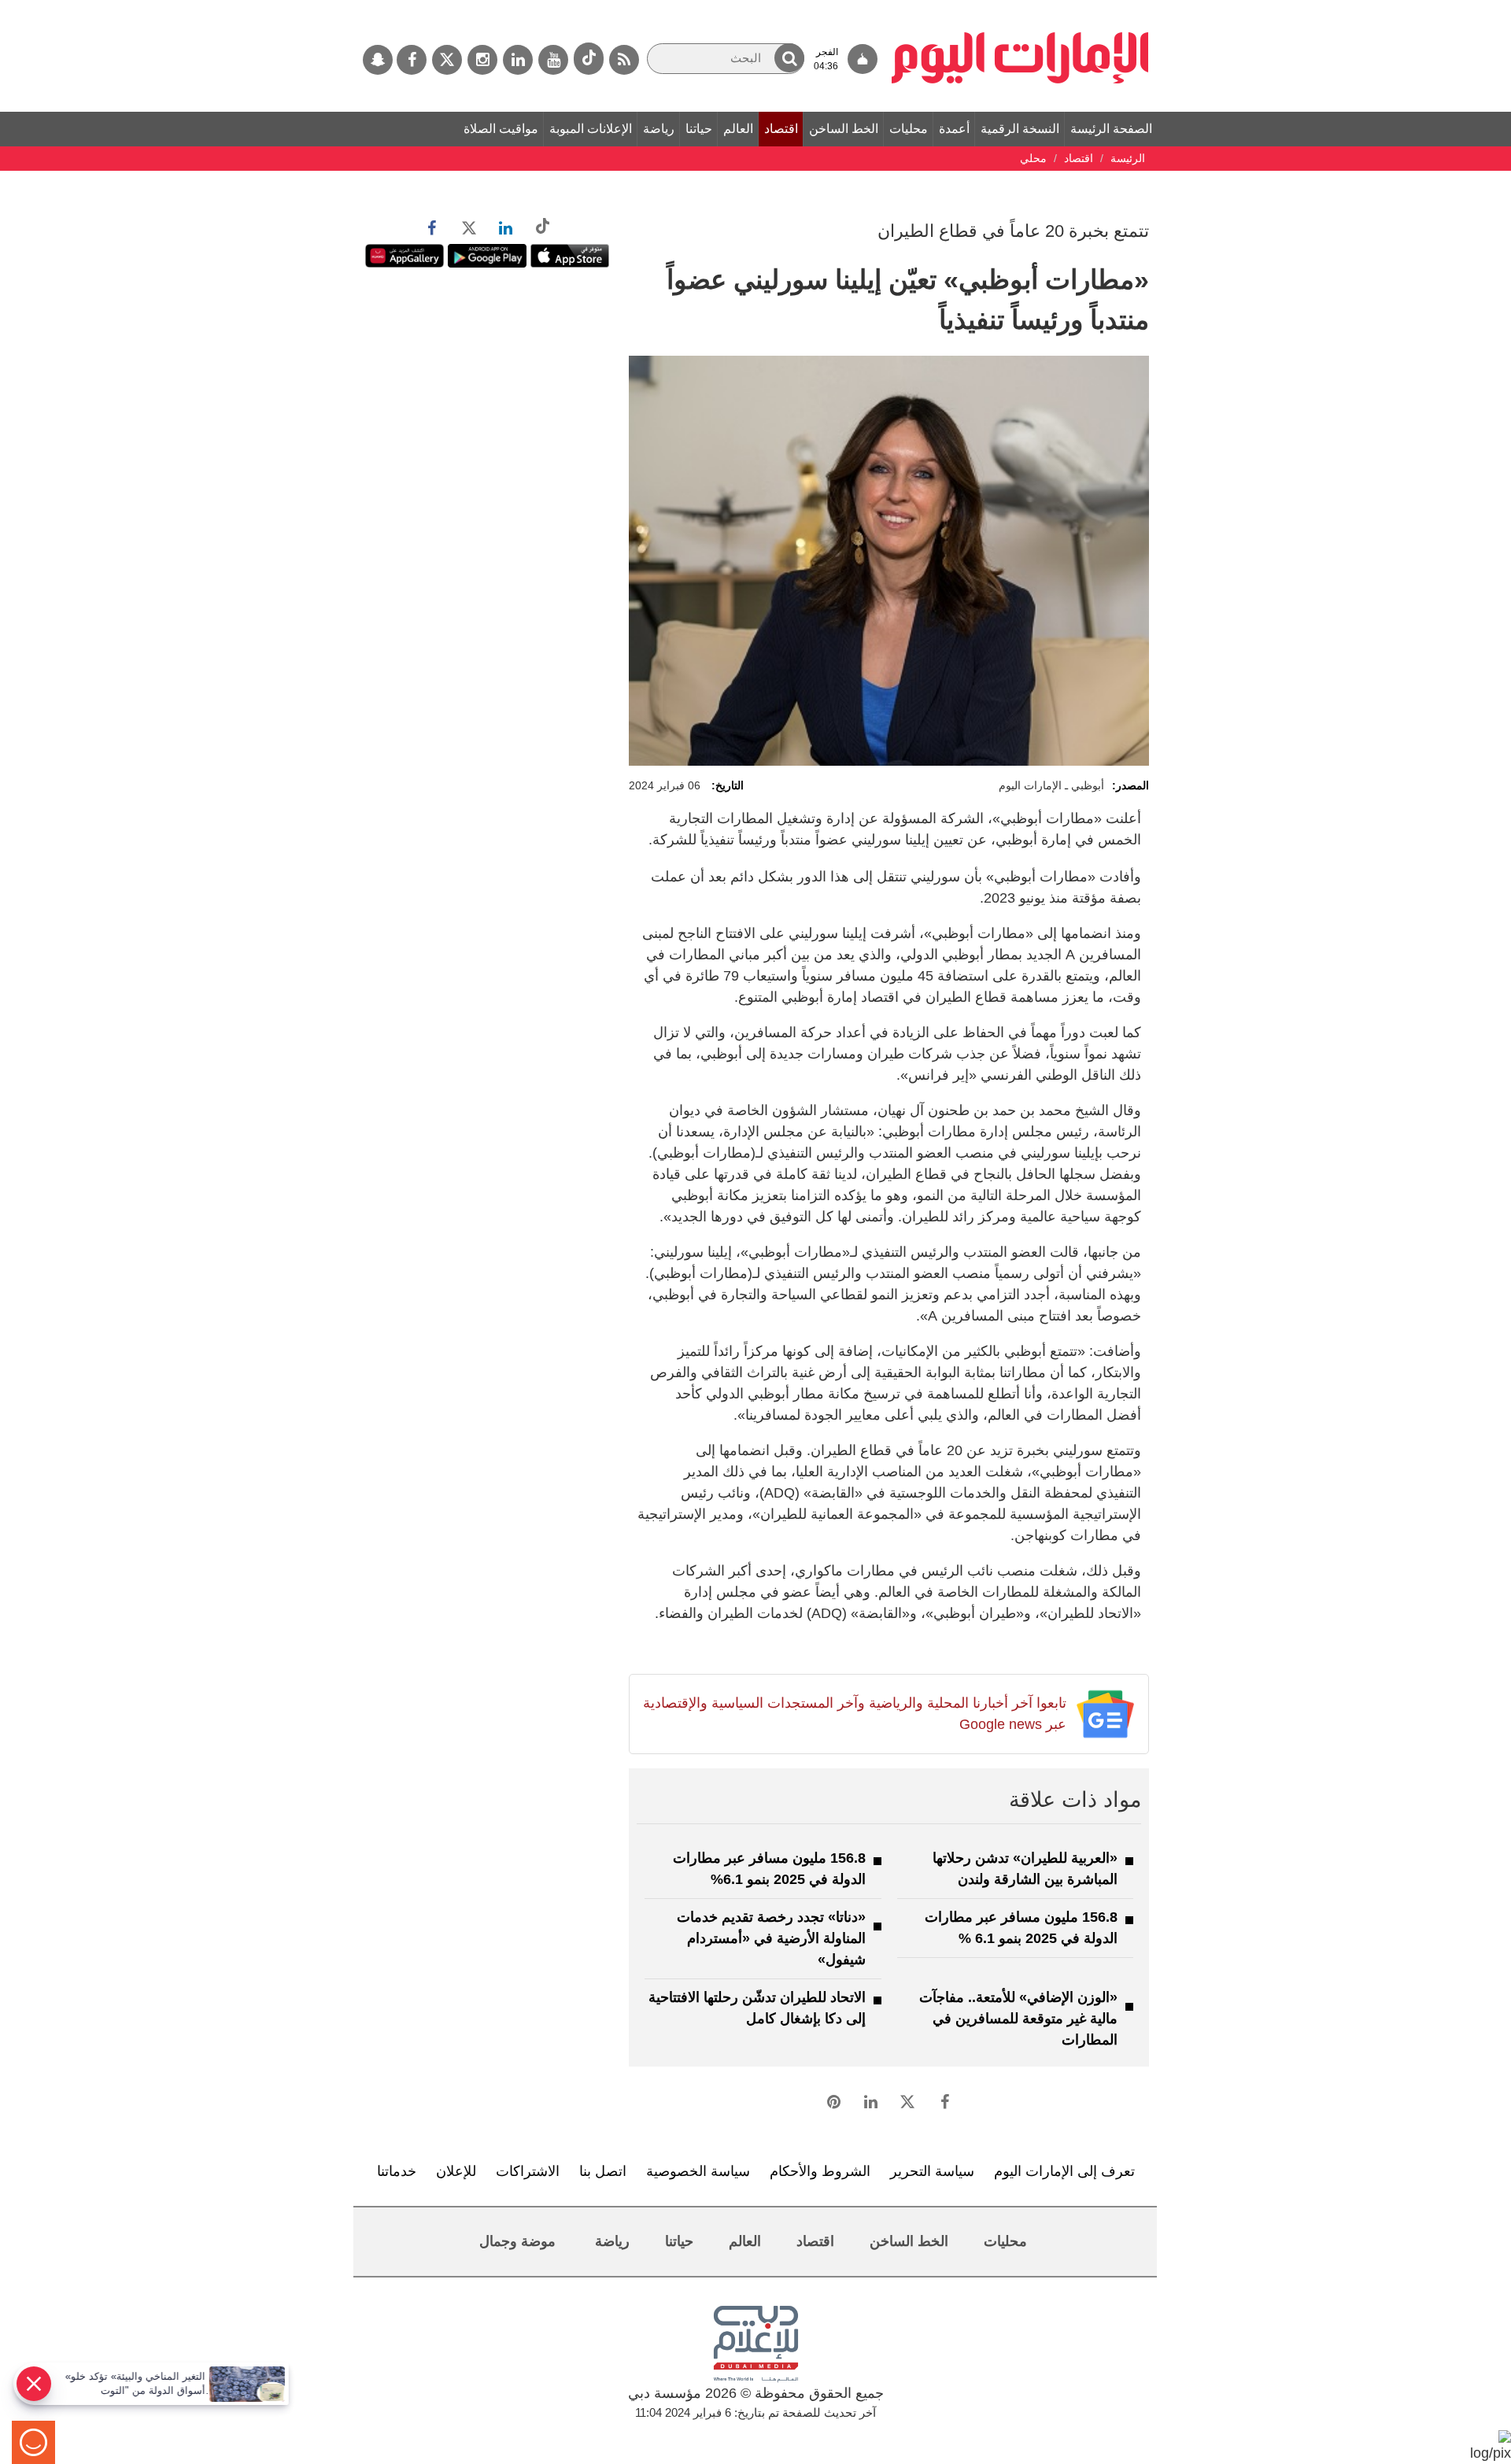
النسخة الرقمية (1020, 129)
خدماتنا (397, 2171)
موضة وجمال (517, 2241)
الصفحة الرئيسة (1111, 129)
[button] (789, 58)
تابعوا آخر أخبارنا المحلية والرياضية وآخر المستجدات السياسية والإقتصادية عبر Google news (854, 1714)
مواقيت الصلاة (501, 129)
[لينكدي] (518, 60)
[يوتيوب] (553, 60)
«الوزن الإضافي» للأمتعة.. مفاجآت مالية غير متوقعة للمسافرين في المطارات (1018, 2019)
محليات (909, 129)
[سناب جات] (378, 60)
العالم (738, 129)
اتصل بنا (603, 2171)
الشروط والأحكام (820, 2171)
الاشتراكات (528, 2171)
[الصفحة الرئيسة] (1020, 8)
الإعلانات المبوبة (591, 129)
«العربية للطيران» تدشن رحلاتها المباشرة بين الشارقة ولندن (1025, 1869)
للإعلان (456, 2171)
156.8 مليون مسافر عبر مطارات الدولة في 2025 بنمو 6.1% (769, 1869)
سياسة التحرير (932, 2171)
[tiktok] (589, 59)
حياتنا (699, 129)
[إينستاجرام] (482, 60)
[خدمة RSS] (624, 60)
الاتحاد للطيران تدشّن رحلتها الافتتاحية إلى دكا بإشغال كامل (757, 2008)
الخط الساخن (844, 129)
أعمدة (954, 129)
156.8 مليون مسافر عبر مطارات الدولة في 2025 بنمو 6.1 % (1021, 1928)
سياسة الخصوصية (698, 2171)
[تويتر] (447, 60)
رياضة (659, 129)
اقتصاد (781, 129)
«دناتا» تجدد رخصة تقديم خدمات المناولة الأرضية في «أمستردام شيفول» (771, 1938)
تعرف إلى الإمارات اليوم (1064, 2171)
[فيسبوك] (412, 60)
